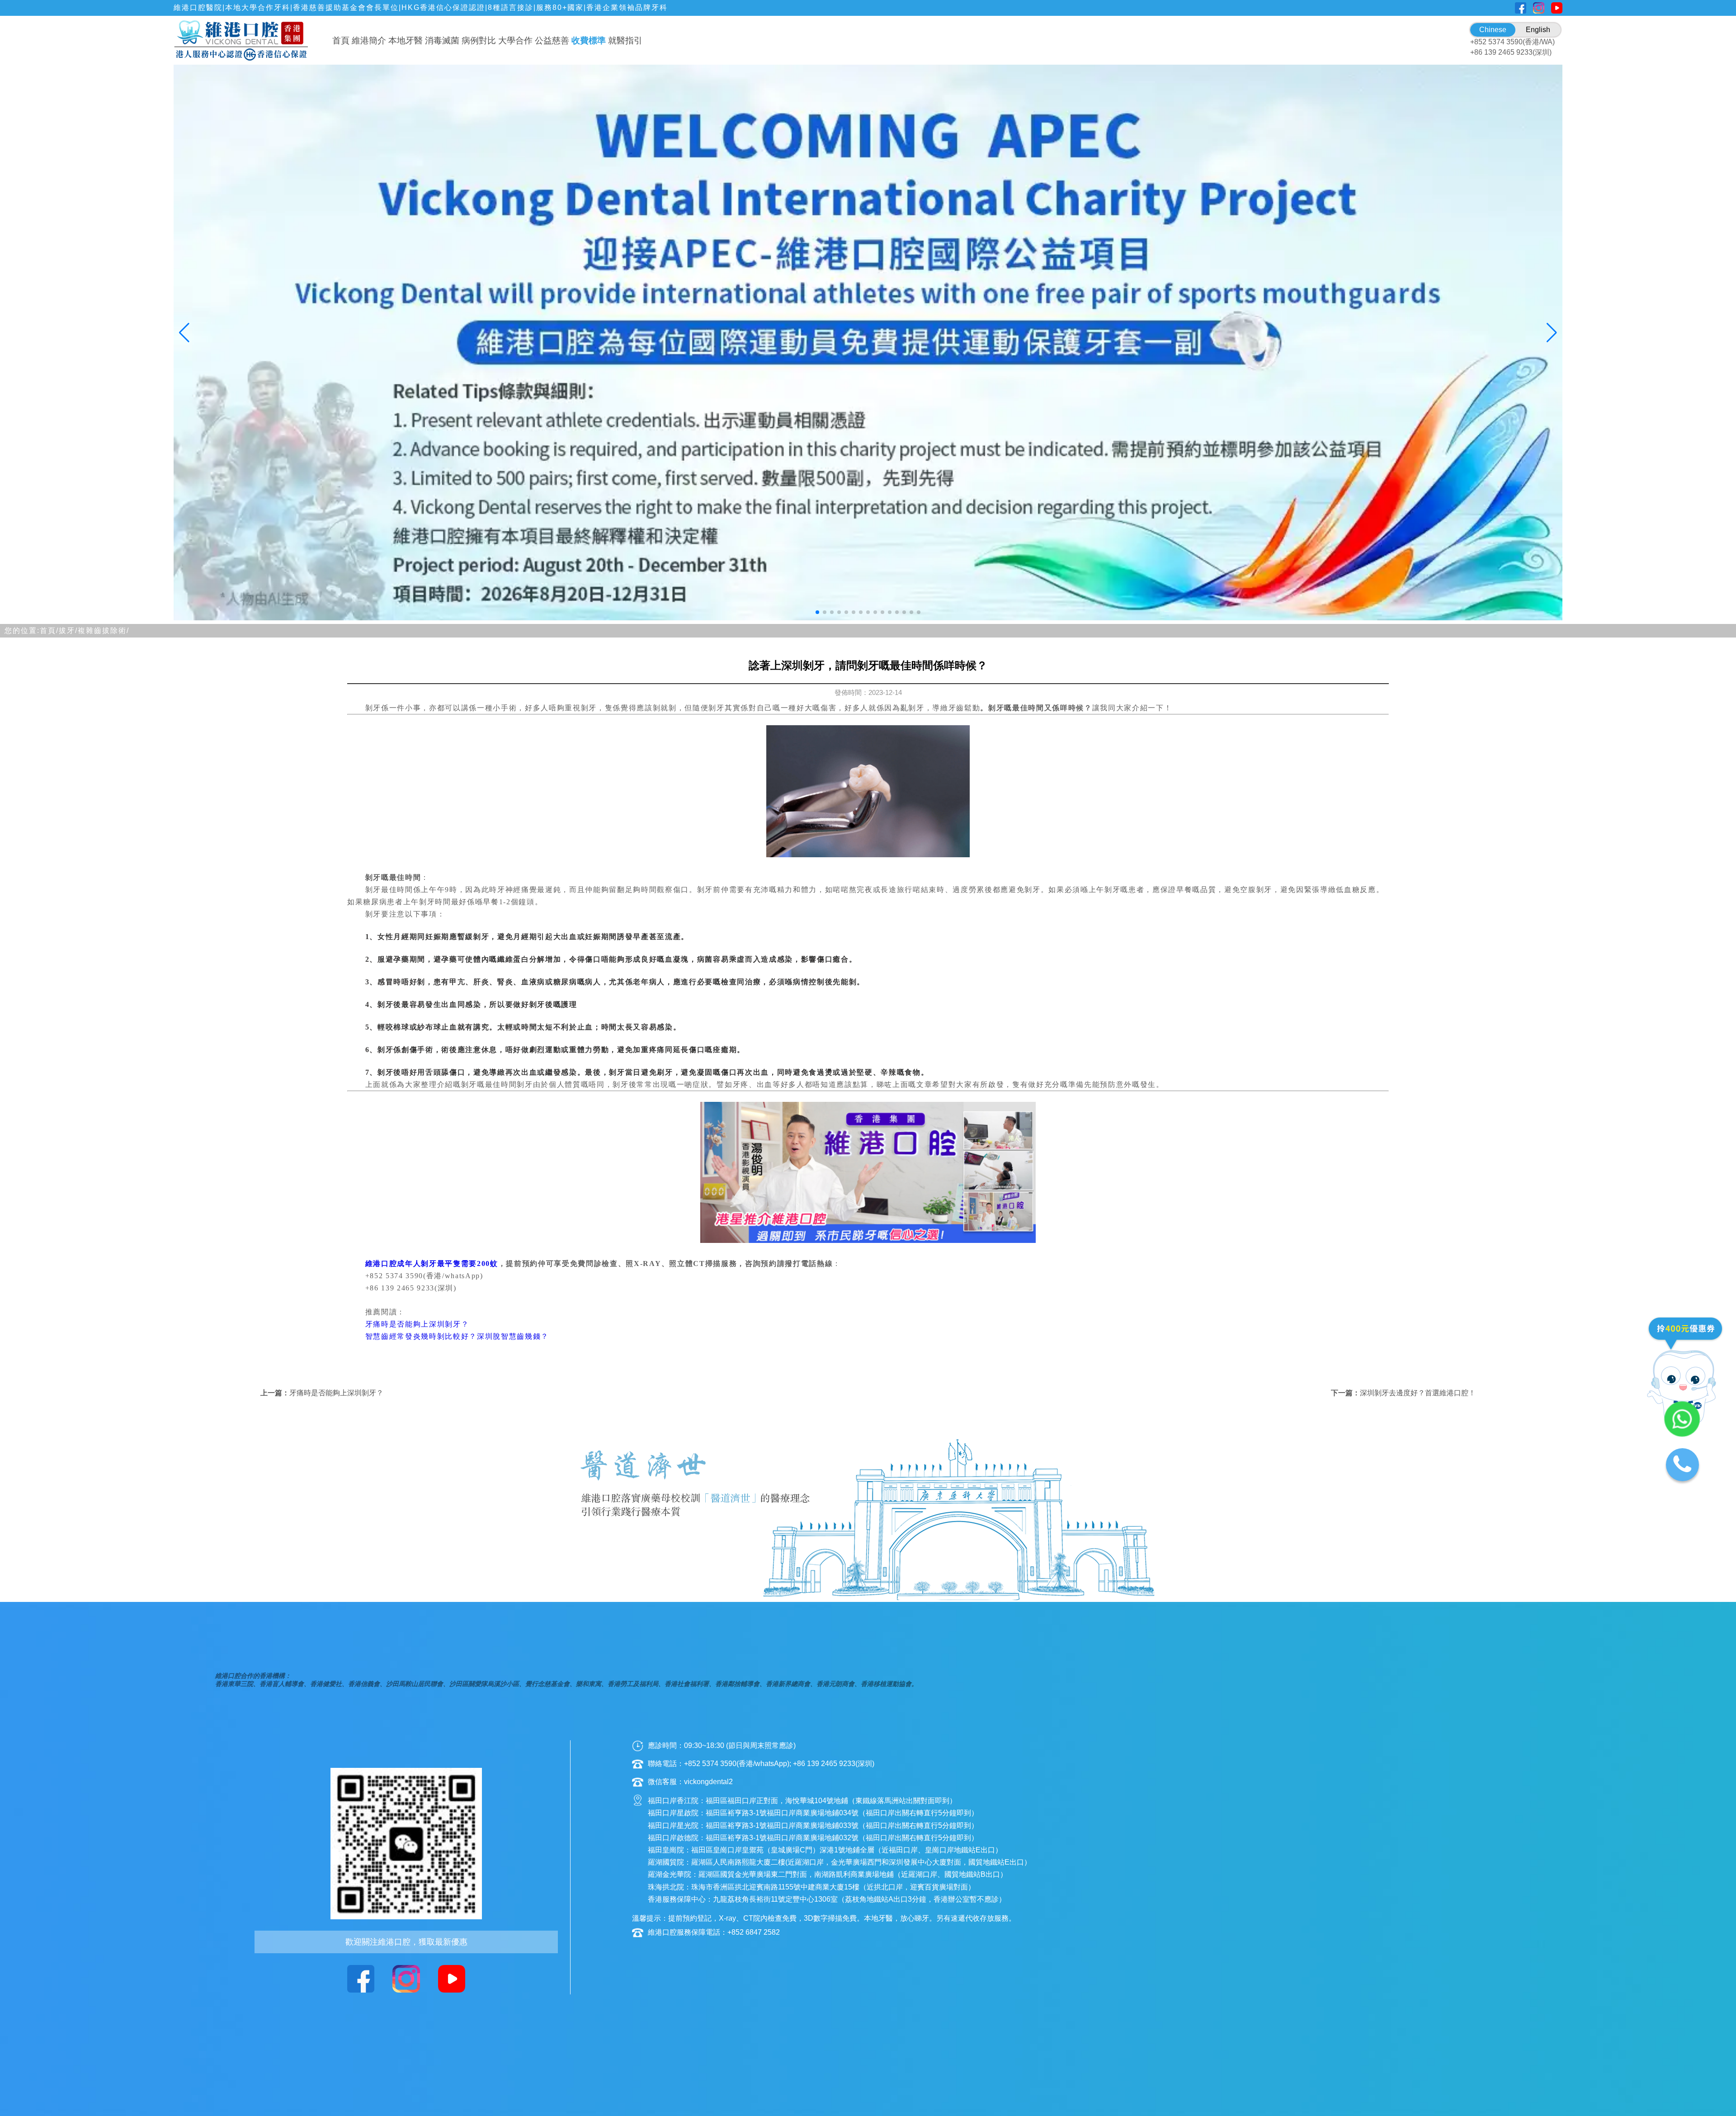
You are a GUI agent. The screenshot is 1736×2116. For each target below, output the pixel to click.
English (1538, 30)
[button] (817, 612)
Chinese (1493, 30)
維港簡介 (369, 40)
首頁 (341, 40)
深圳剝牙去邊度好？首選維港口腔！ (1418, 1393)
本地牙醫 (406, 40)
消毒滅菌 (442, 40)
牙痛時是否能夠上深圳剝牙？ (336, 1393)
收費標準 (589, 40)
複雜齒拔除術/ (104, 631)
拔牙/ (68, 631)
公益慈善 (552, 40)
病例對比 (479, 40)
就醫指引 (625, 40)
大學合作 (515, 40)
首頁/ (49, 631)
